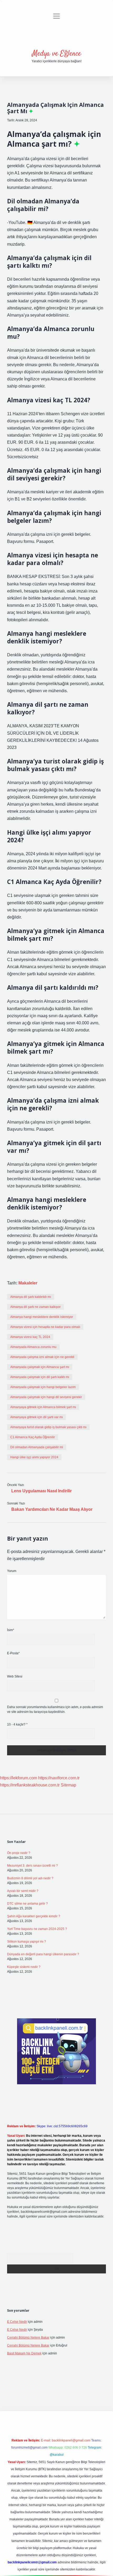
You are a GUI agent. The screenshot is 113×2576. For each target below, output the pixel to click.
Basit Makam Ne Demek (24, 2353)
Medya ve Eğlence (56, 54)
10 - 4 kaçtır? (17, 1724)
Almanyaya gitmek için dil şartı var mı (37, 1417)
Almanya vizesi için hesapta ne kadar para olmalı (45, 1327)
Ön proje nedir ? (19, 1853)
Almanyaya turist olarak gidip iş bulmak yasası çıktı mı (48, 1427)
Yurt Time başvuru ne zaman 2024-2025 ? (37, 1929)
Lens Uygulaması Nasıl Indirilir (42, 1491)
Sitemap (68, 1785)
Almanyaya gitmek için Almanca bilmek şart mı (43, 1407)
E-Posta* (13, 1653)
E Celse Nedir (17, 2322)
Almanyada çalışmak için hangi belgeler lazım (43, 1387)
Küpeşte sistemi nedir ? (24, 1967)
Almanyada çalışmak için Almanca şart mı (40, 1367)
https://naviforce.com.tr (59, 1778)
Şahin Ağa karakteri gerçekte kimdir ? (34, 1916)
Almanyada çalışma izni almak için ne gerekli (42, 1357)
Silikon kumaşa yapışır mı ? (27, 1942)
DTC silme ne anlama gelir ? (27, 1904)
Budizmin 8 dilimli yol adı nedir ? (30, 1878)
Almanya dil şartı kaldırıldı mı (31, 1297)
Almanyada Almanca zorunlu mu (33, 1347)
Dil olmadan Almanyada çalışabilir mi (37, 1447)
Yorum (12, 1571)
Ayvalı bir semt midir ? (23, 1891)
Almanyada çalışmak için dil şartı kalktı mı (40, 1377)
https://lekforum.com (19, 1778)
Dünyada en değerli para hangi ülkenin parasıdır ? (43, 1954)
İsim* (11, 1630)
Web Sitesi (15, 1676)
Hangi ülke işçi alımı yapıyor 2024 (34, 1457)
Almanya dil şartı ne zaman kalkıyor (35, 1307)
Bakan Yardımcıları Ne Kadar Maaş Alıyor (52, 1509)
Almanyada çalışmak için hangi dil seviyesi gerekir (46, 1397)
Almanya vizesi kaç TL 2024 (30, 1337)
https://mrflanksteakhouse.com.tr (30, 1785)
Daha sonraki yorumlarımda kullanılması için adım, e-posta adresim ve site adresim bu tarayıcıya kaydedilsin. (55, 1709)
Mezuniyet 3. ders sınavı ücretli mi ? (32, 1866)
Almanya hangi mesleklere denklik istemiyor (42, 1317)
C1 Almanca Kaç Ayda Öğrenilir (33, 1437)
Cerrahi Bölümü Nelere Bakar (28, 2338)
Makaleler (28, 1283)
